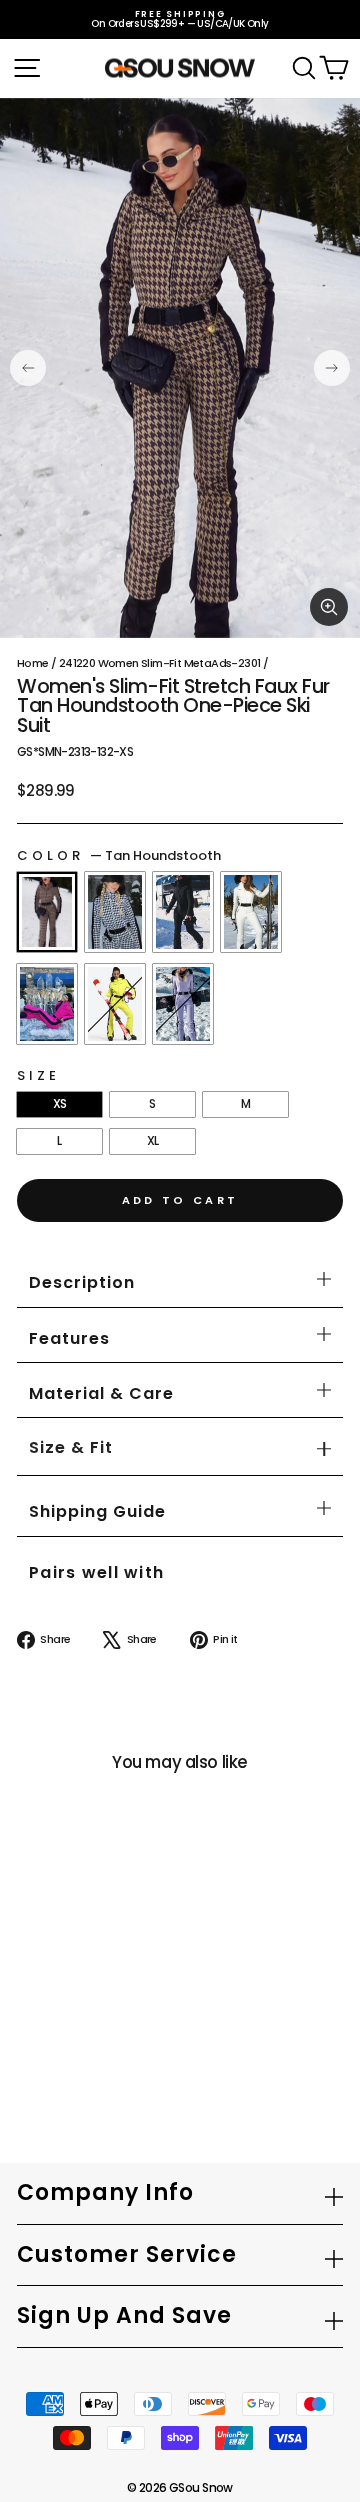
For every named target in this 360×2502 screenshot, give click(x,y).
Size (38, 1075)
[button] (71, 1448)
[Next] (332, 368)
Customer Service (127, 2254)
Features (69, 1338)
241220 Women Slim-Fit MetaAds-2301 (160, 663)
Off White (251, 912)
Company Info (105, 2192)
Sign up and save (124, 2315)
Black (183, 912)
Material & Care (101, 1393)
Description (82, 1282)
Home (33, 663)
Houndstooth (115, 912)
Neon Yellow (115, 1004)
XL (153, 1140)
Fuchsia (47, 1004)
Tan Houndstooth (47, 912)
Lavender (183, 1004)
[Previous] (28, 368)
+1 (33, 2038)
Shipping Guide (97, 1511)
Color (119, 855)
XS (60, 1103)
